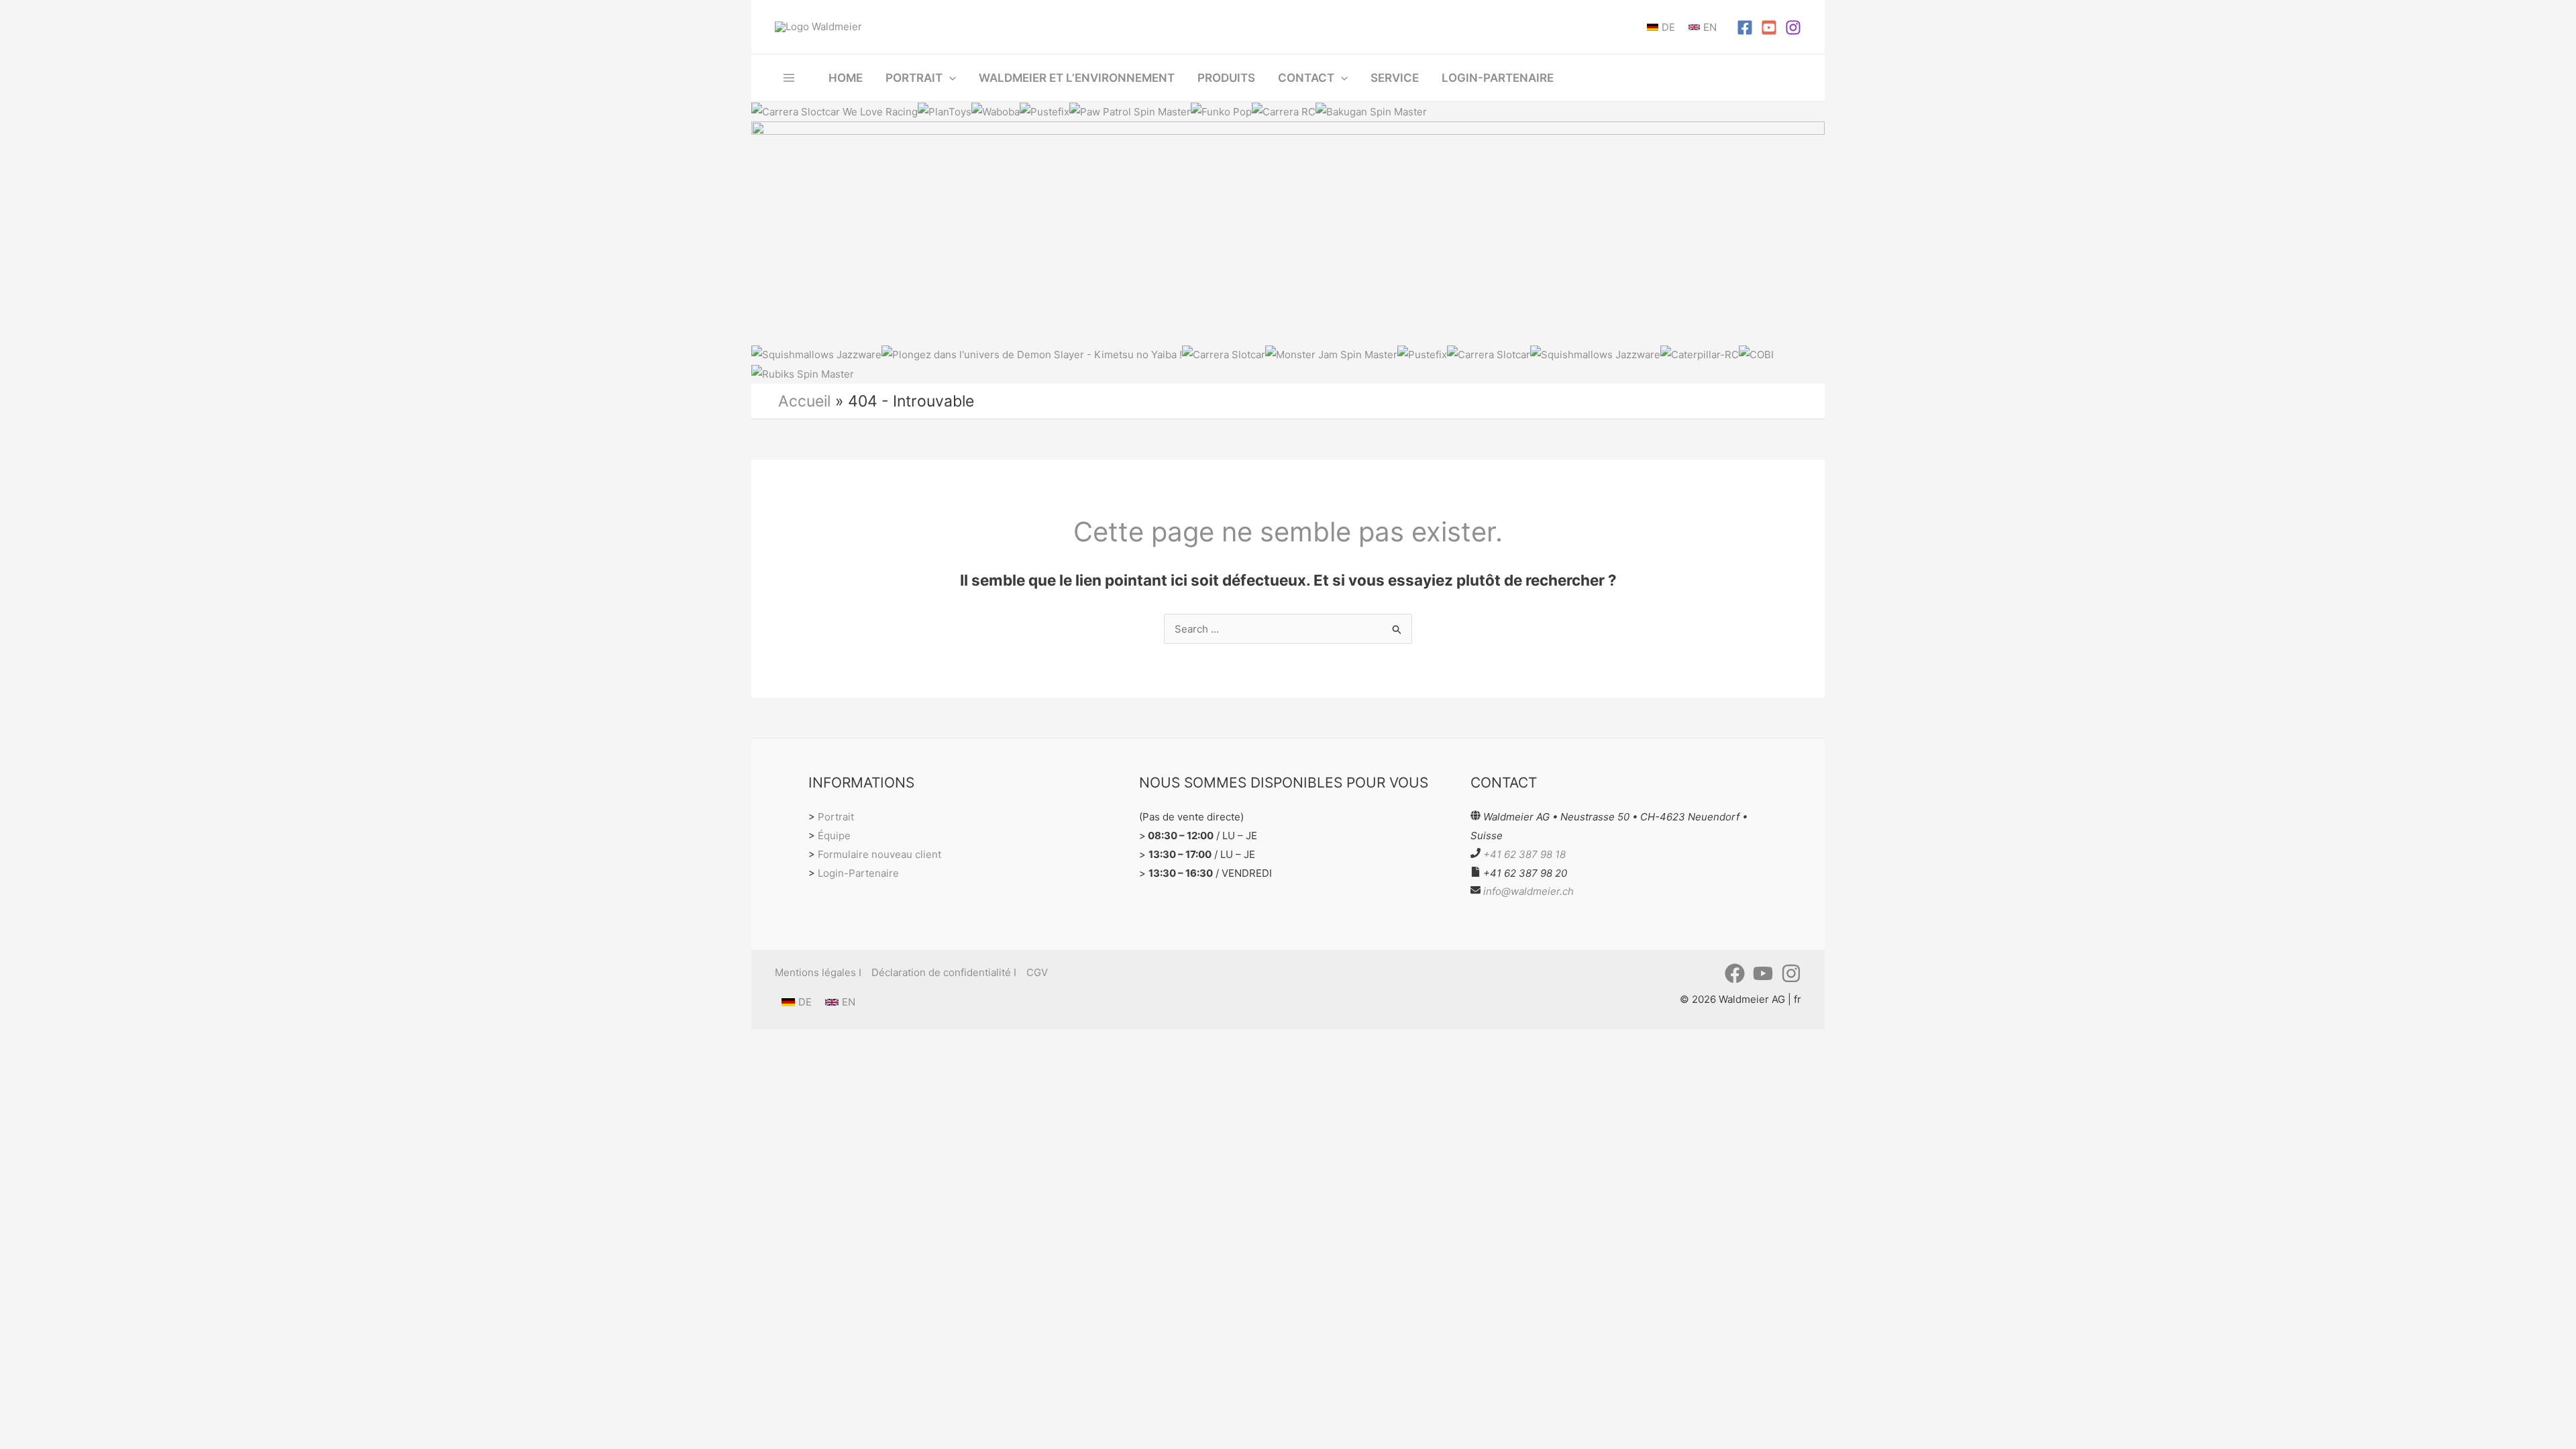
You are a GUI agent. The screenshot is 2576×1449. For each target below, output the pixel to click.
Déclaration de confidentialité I (944, 972)
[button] (949, 78)
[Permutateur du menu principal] (789, 77)
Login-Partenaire (858, 873)
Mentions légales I (818, 972)
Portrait (836, 817)
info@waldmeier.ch (1528, 891)
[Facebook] (1745, 28)
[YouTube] (1769, 28)
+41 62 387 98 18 (1524, 854)
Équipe (834, 836)
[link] (1661, 27)
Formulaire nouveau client (879, 854)
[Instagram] (1793, 28)
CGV (1037, 972)
